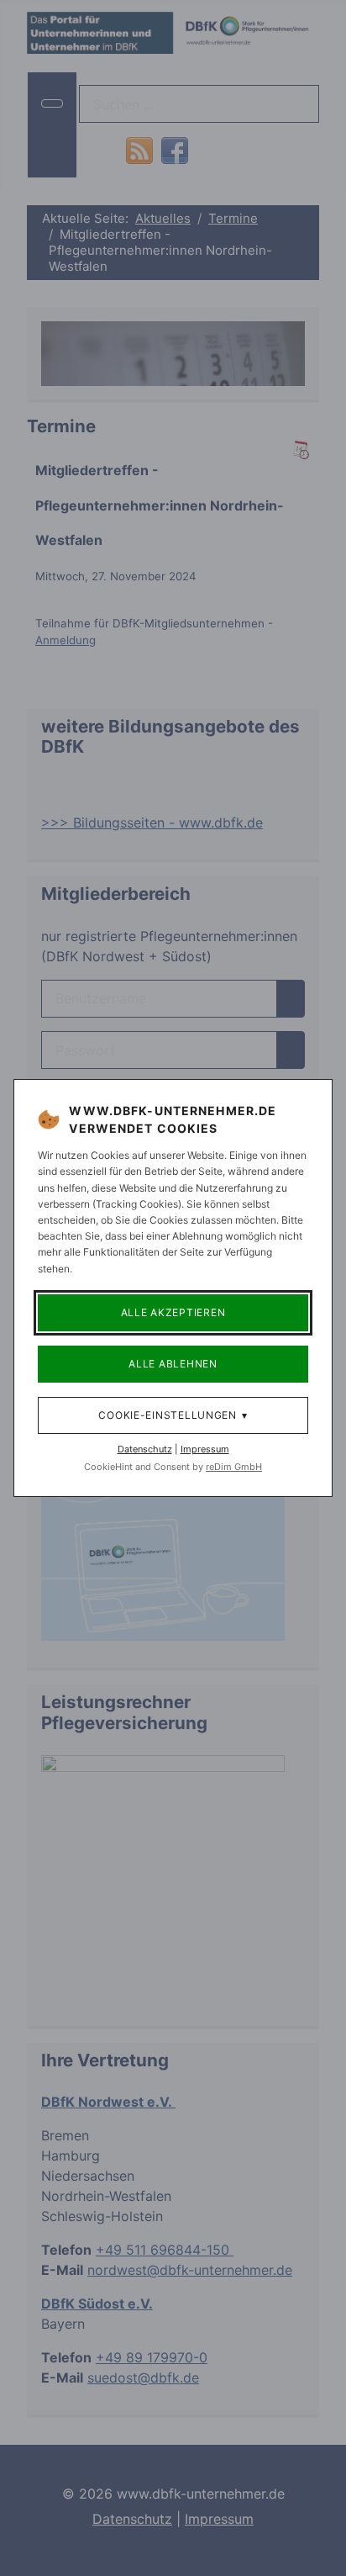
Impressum (205, 1449)
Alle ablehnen (173, 1364)
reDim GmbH (234, 1467)
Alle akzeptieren (173, 1312)
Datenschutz (145, 1449)
